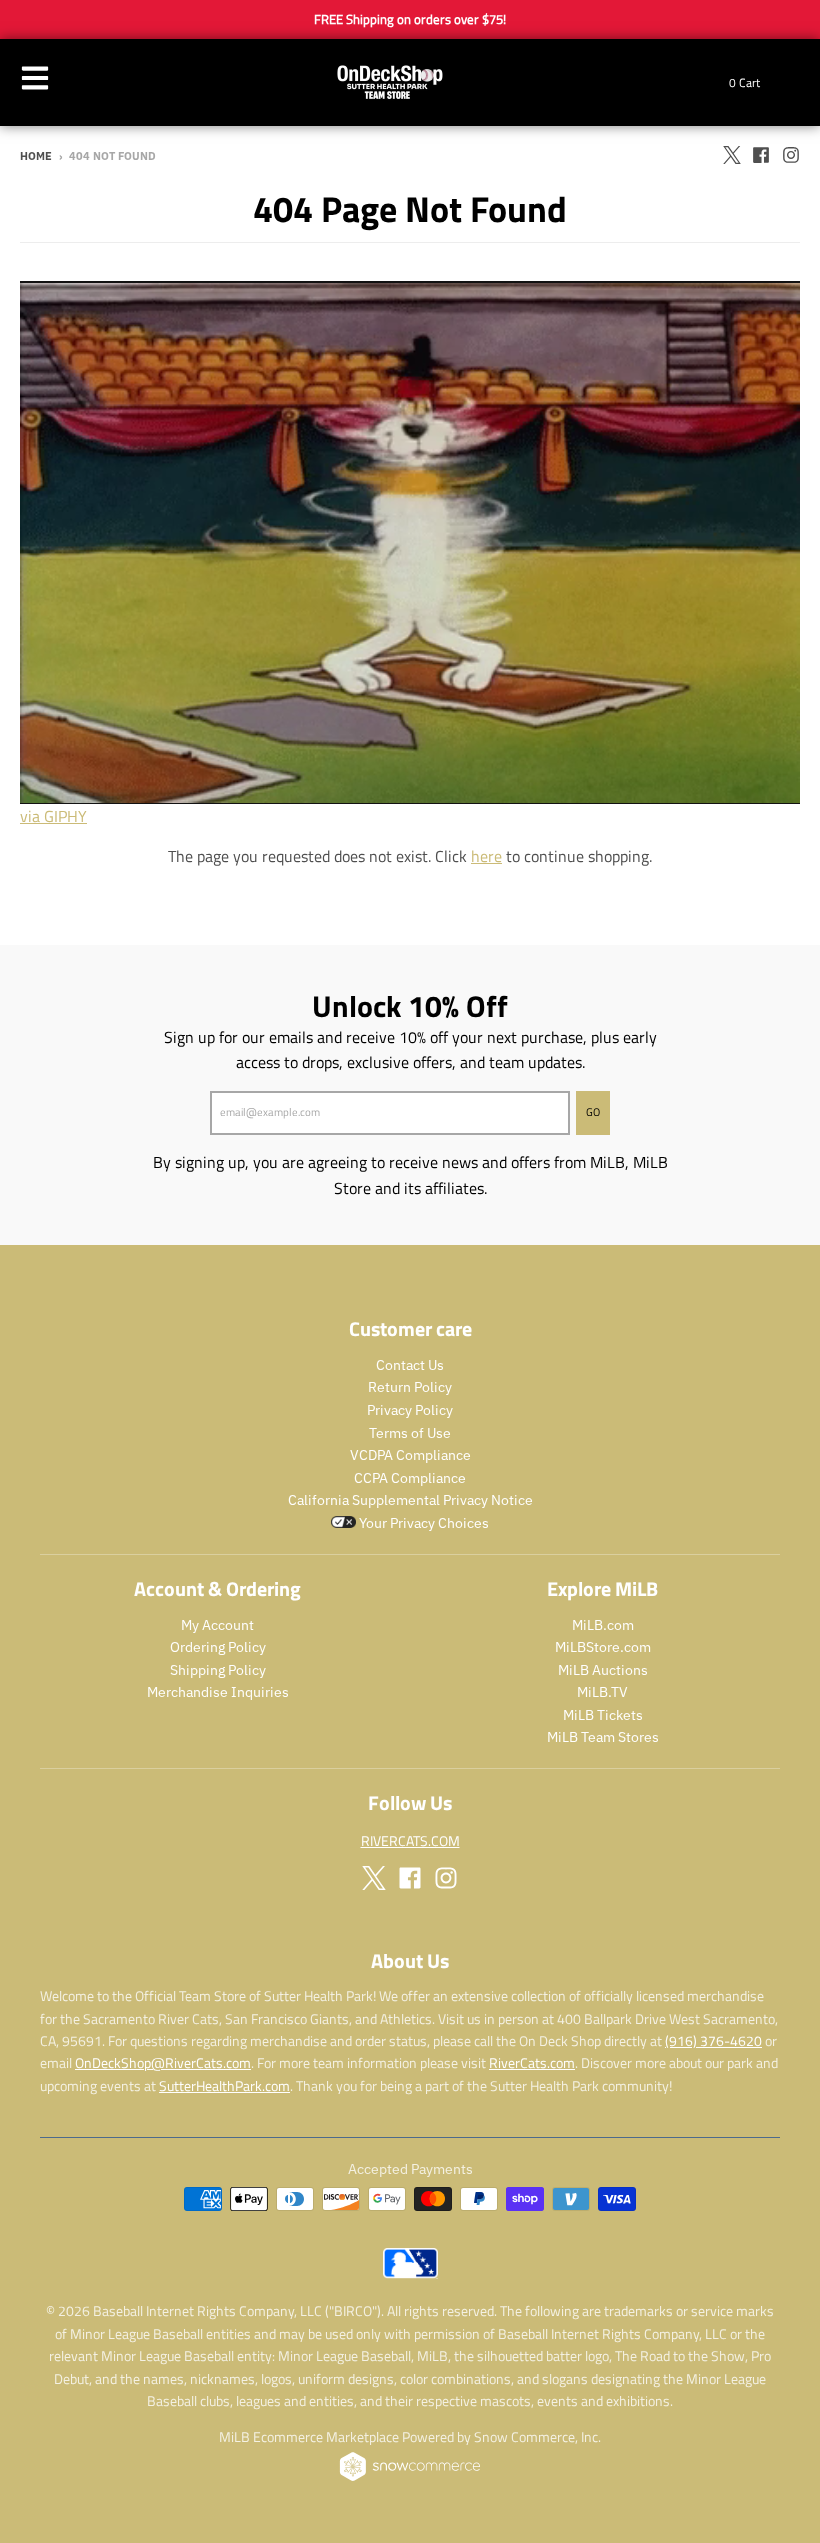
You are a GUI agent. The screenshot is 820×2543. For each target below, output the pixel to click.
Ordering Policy (218, 1647)
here (486, 856)
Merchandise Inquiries (218, 1692)
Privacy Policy (410, 1410)
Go (593, 1112)
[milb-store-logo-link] (410, 2273)
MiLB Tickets (603, 1715)
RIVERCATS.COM (410, 1840)
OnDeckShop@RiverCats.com (163, 2062)
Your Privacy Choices (422, 1523)
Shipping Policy (218, 1670)
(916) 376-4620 (713, 2040)
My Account (217, 1625)
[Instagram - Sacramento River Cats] (791, 155)
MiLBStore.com (603, 1647)
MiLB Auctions (603, 1670)
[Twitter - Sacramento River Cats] (731, 155)
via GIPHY (53, 816)
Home (36, 156)
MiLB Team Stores (603, 1737)
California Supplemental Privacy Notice (410, 1500)
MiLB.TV (602, 1692)
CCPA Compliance (410, 1478)
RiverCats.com (532, 2062)
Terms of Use (410, 1433)
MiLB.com (603, 1625)
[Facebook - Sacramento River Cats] (761, 155)
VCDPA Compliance (410, 1455)
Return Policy (410, 1387)
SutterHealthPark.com (224, 2085)
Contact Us (410, 1365)
